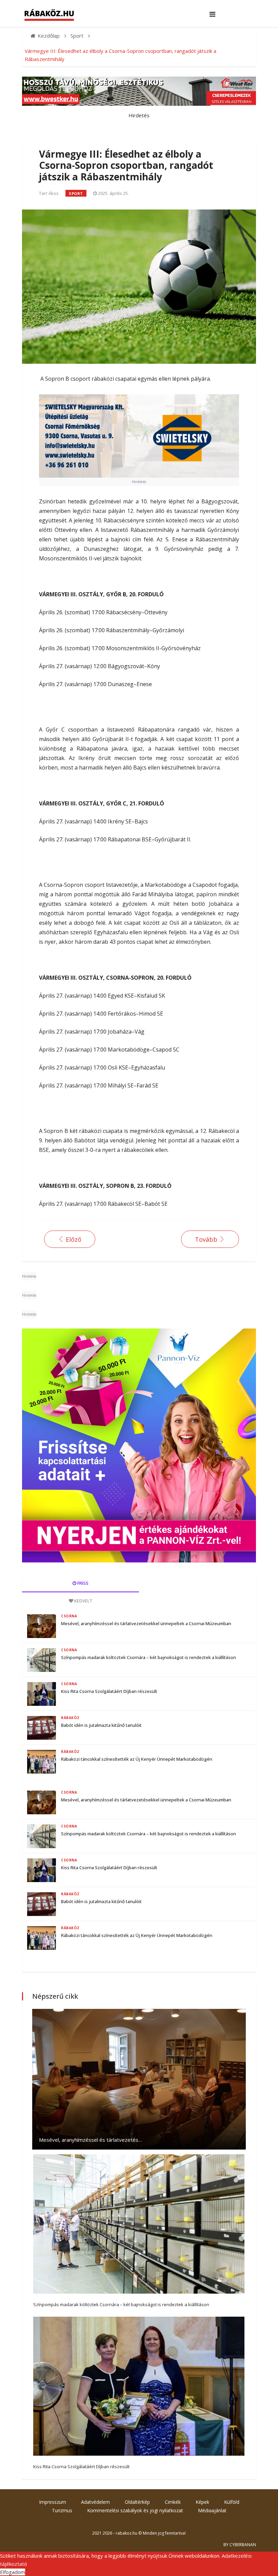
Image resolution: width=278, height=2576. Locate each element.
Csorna (69, 1616)
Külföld (232, 2502)
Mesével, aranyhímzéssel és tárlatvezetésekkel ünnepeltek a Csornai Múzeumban (146, 1623)
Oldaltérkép (137, 2502)
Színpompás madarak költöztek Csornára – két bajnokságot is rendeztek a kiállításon (148, 1657)
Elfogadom (13, 2572)
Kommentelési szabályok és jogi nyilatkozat (135, 2510)
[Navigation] (212, 14)
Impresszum (53, 2502)
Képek (202, 2502)
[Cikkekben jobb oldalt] (139, 1445)
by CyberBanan (240, 2545)
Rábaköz (70, 1718)
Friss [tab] (82, 1583)
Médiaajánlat (212, 2510)
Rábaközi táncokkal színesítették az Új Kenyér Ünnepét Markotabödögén (137, 1759)
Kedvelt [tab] (83, 1601)
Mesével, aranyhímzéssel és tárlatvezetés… (91, 2140)
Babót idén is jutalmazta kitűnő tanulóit (101, 1725)
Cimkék (173, 2502)
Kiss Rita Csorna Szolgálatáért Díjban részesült (109, 1691)
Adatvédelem (95, 2502)
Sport (76, 193)
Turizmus (62, 2510)
